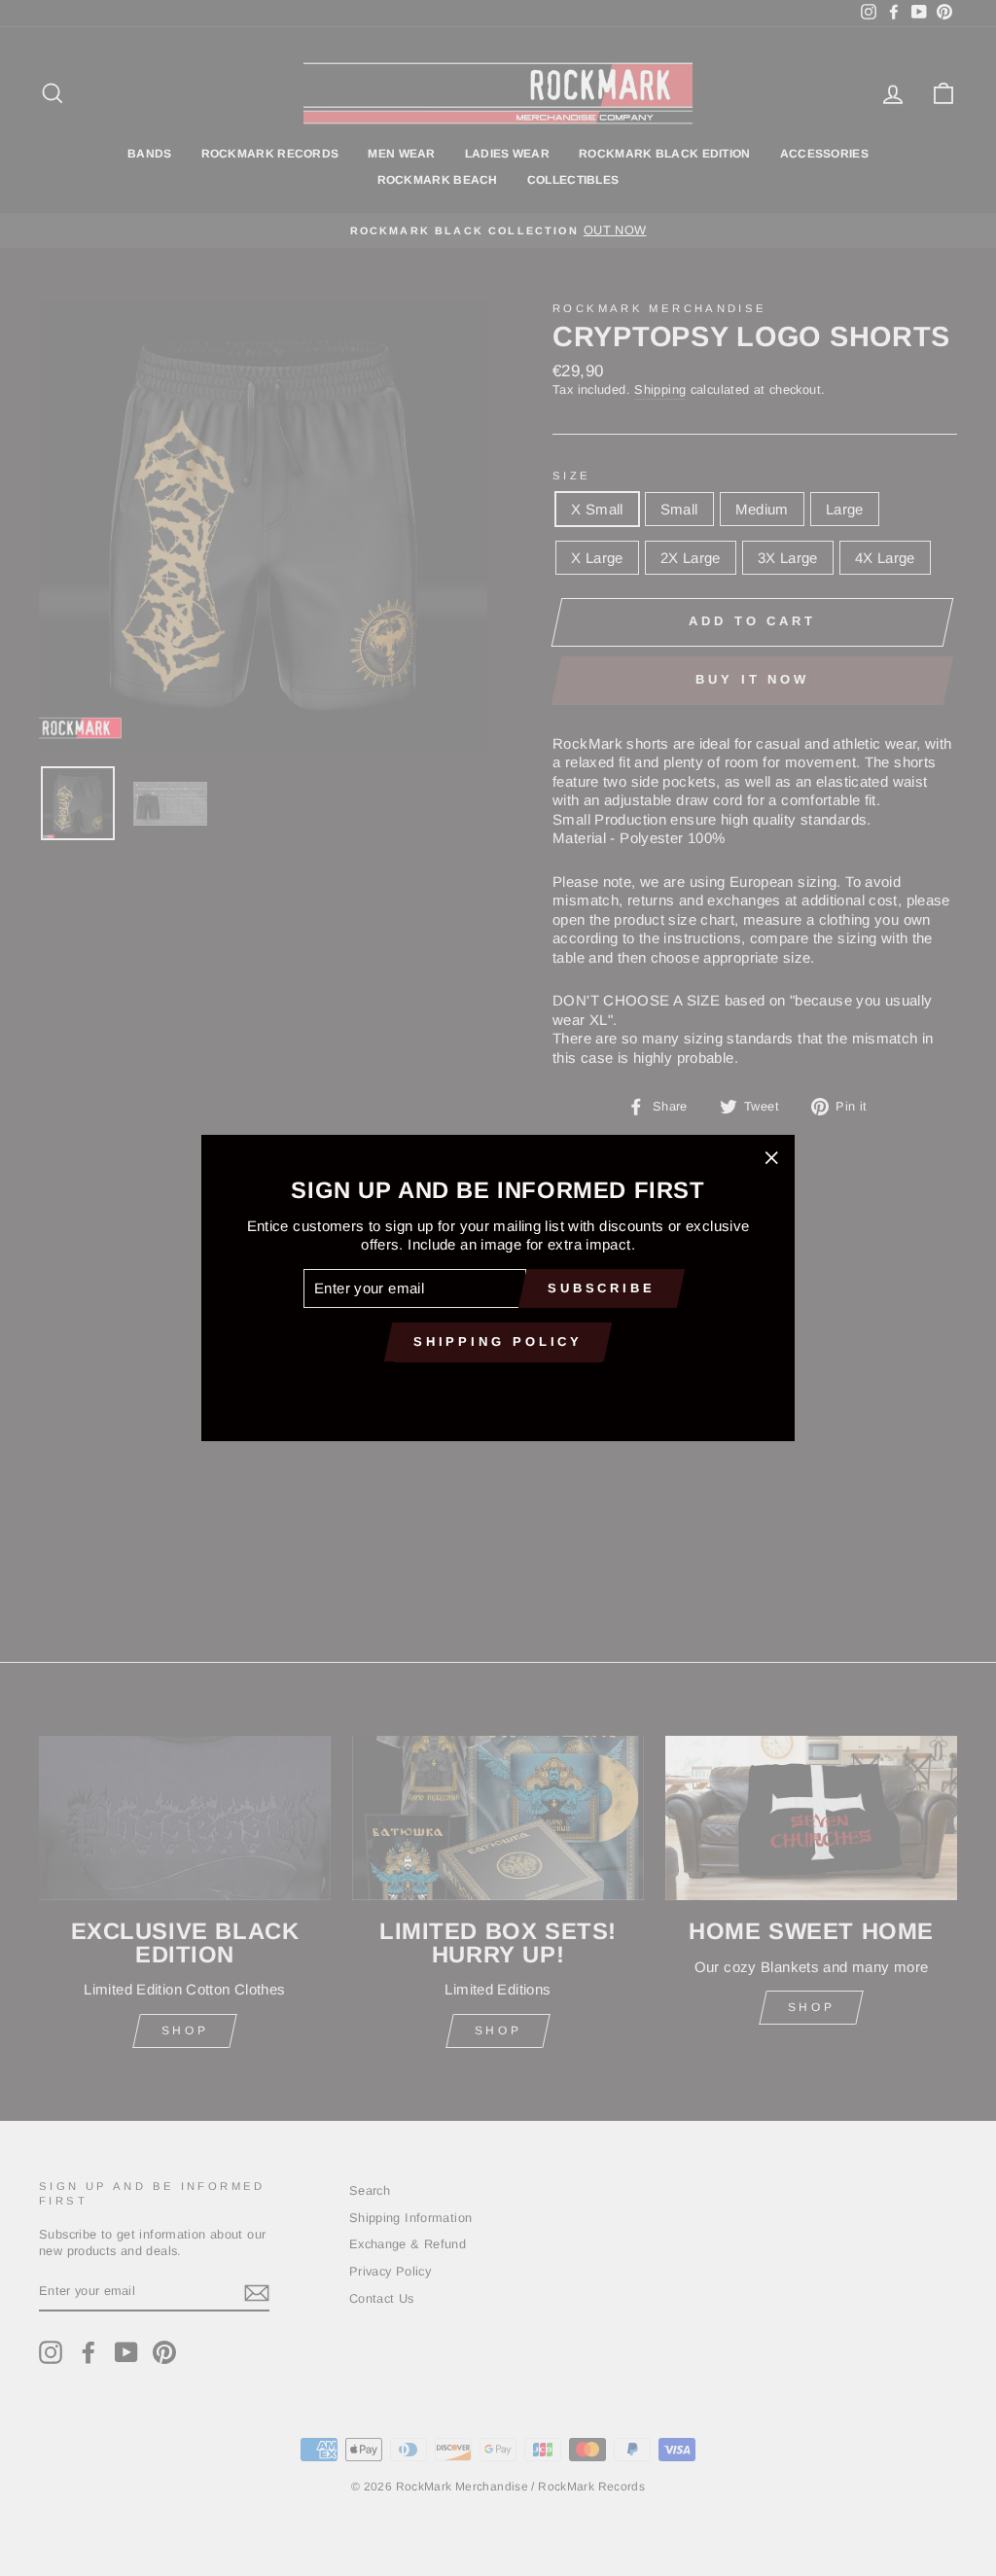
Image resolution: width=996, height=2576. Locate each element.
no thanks (498, 1387)
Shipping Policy (498, 1341)
